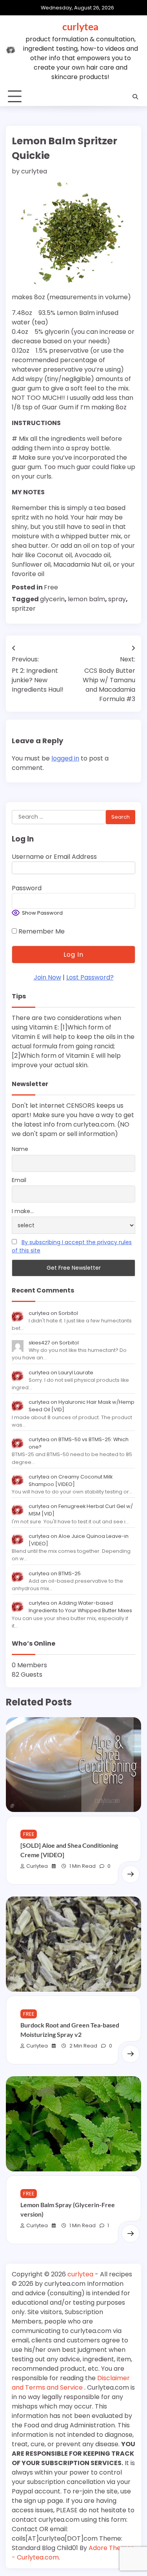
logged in (65, 758)
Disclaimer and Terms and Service (71, 2383)
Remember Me (41, 931)
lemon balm (86, 599)
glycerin (52, 599)
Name (20, 1149)
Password (27, 888)
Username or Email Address (54, 857)
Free (51, 587)
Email (19, 1180)
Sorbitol (68, 1313)
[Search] (135, 97)
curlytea (80, 26)
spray (117, 599)
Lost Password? (90, 977)
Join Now (47, 977)
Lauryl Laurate (76, 1373)
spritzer (24, 609)
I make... (23, 1211)
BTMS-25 (70, 1573)
